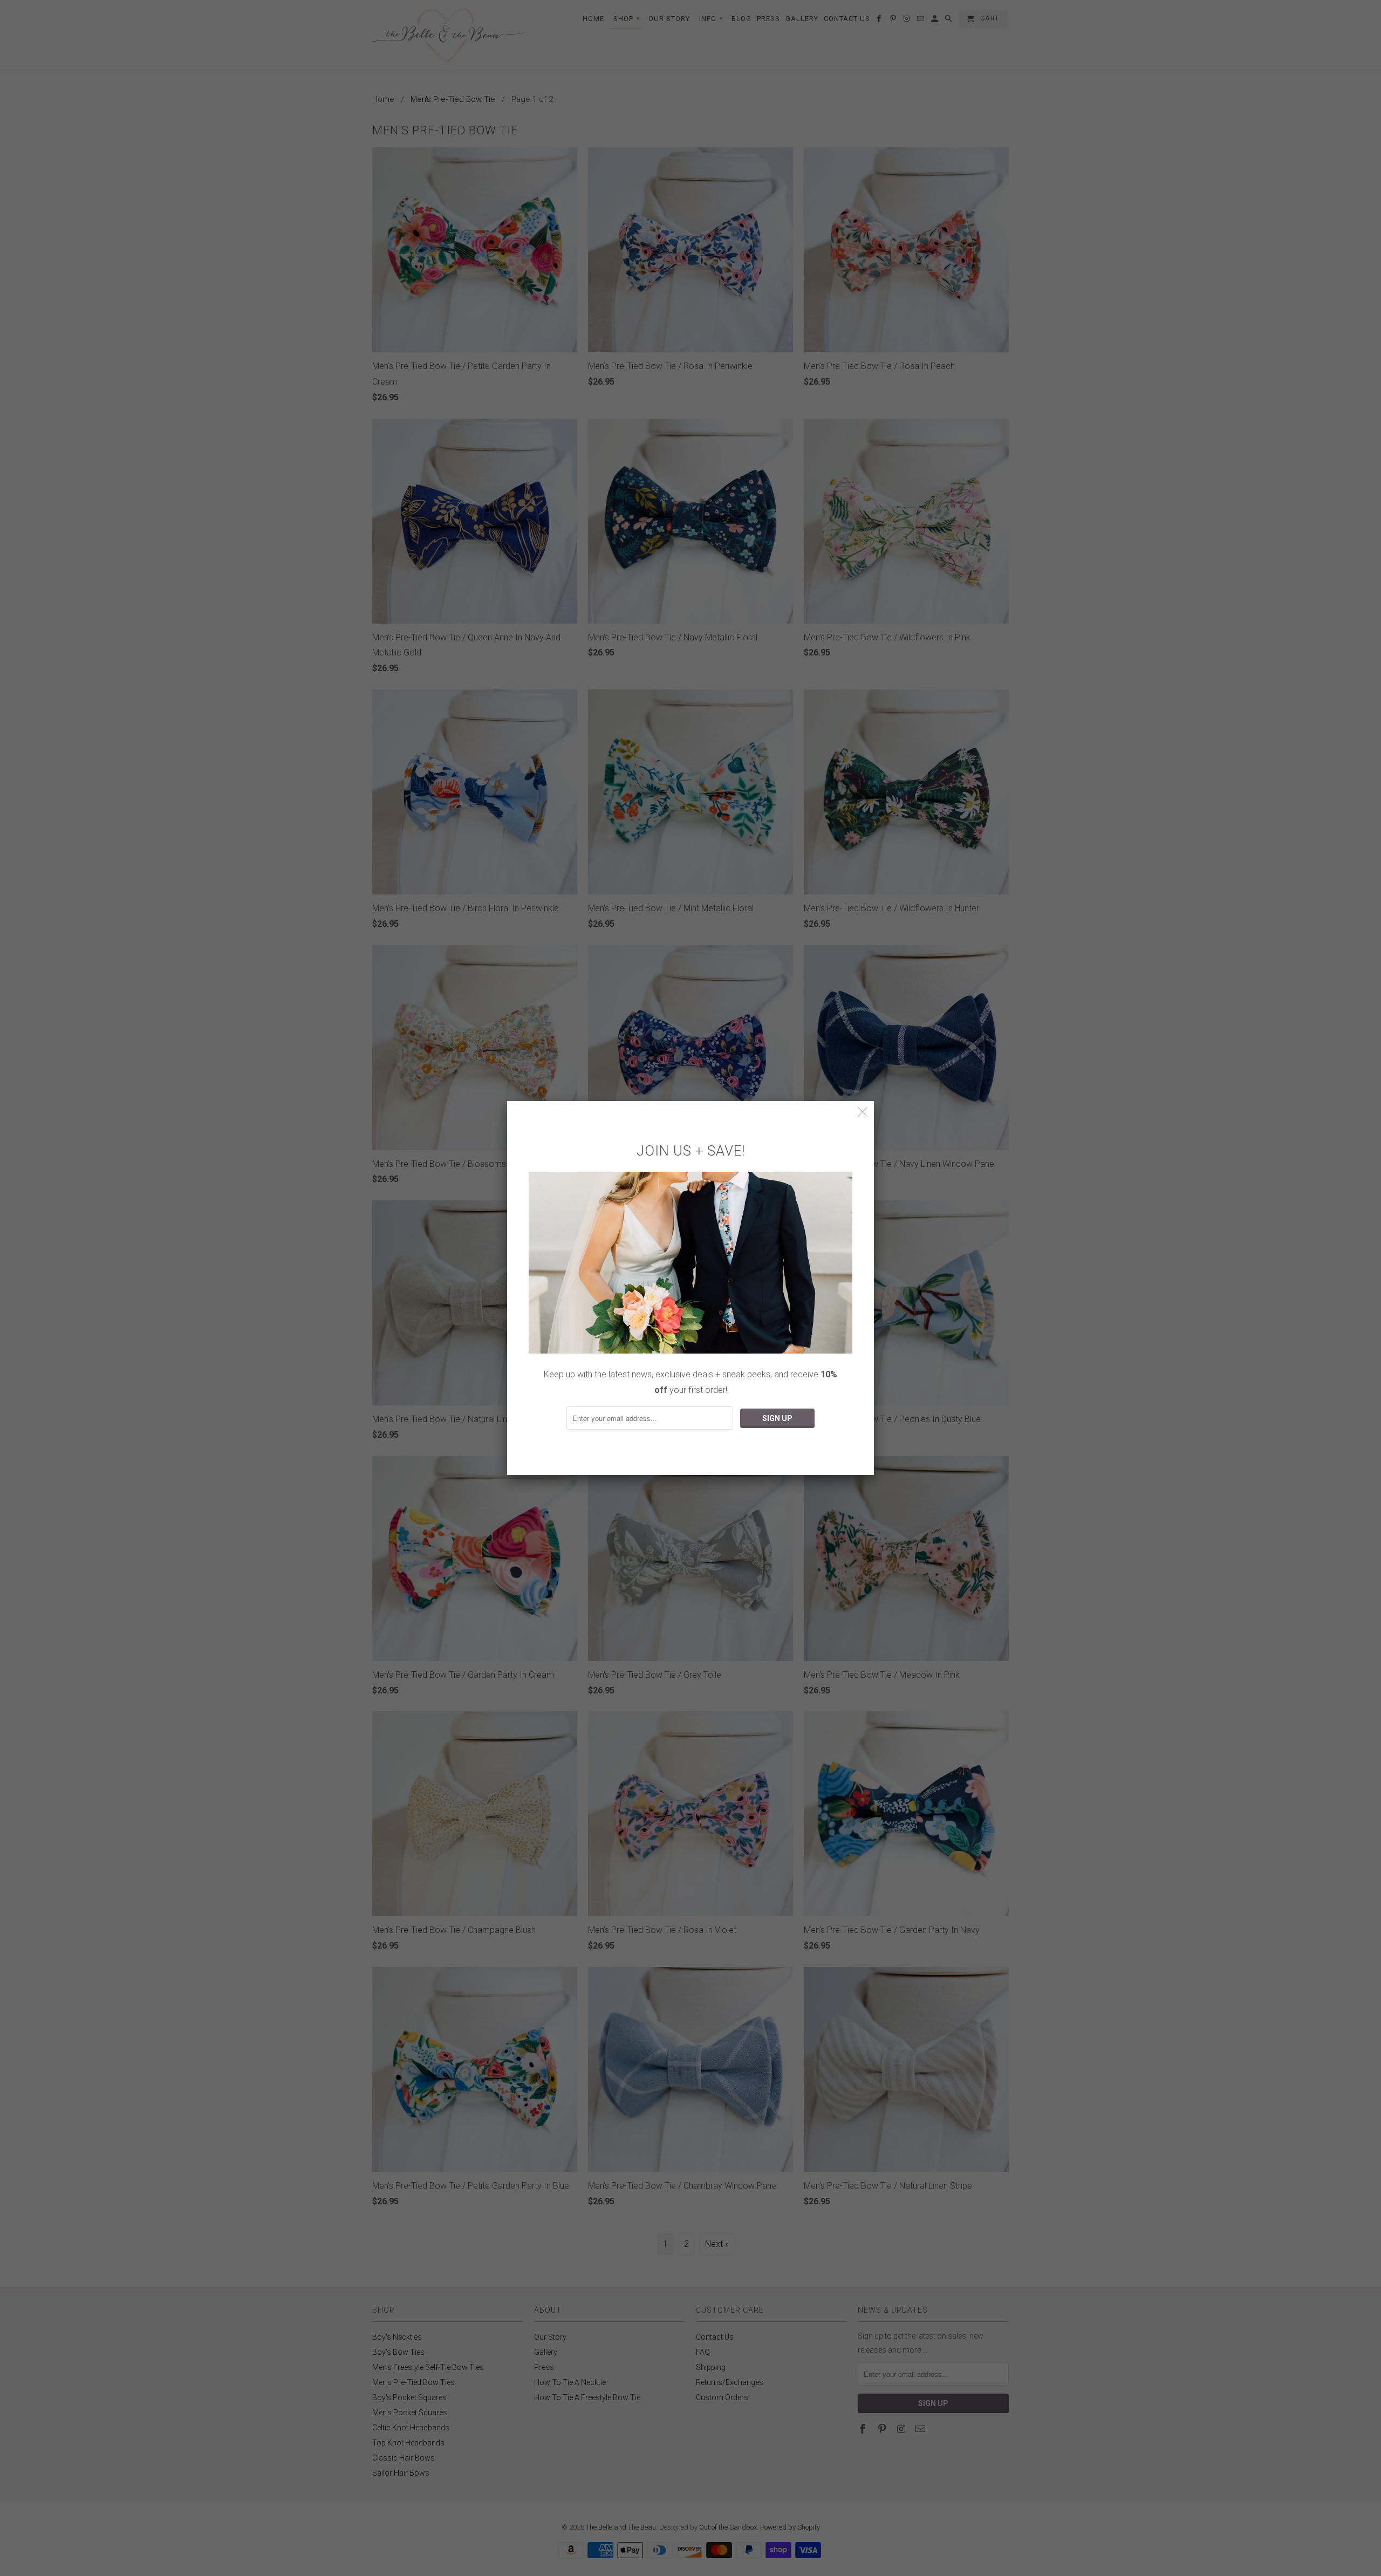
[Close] (863, 1112)
